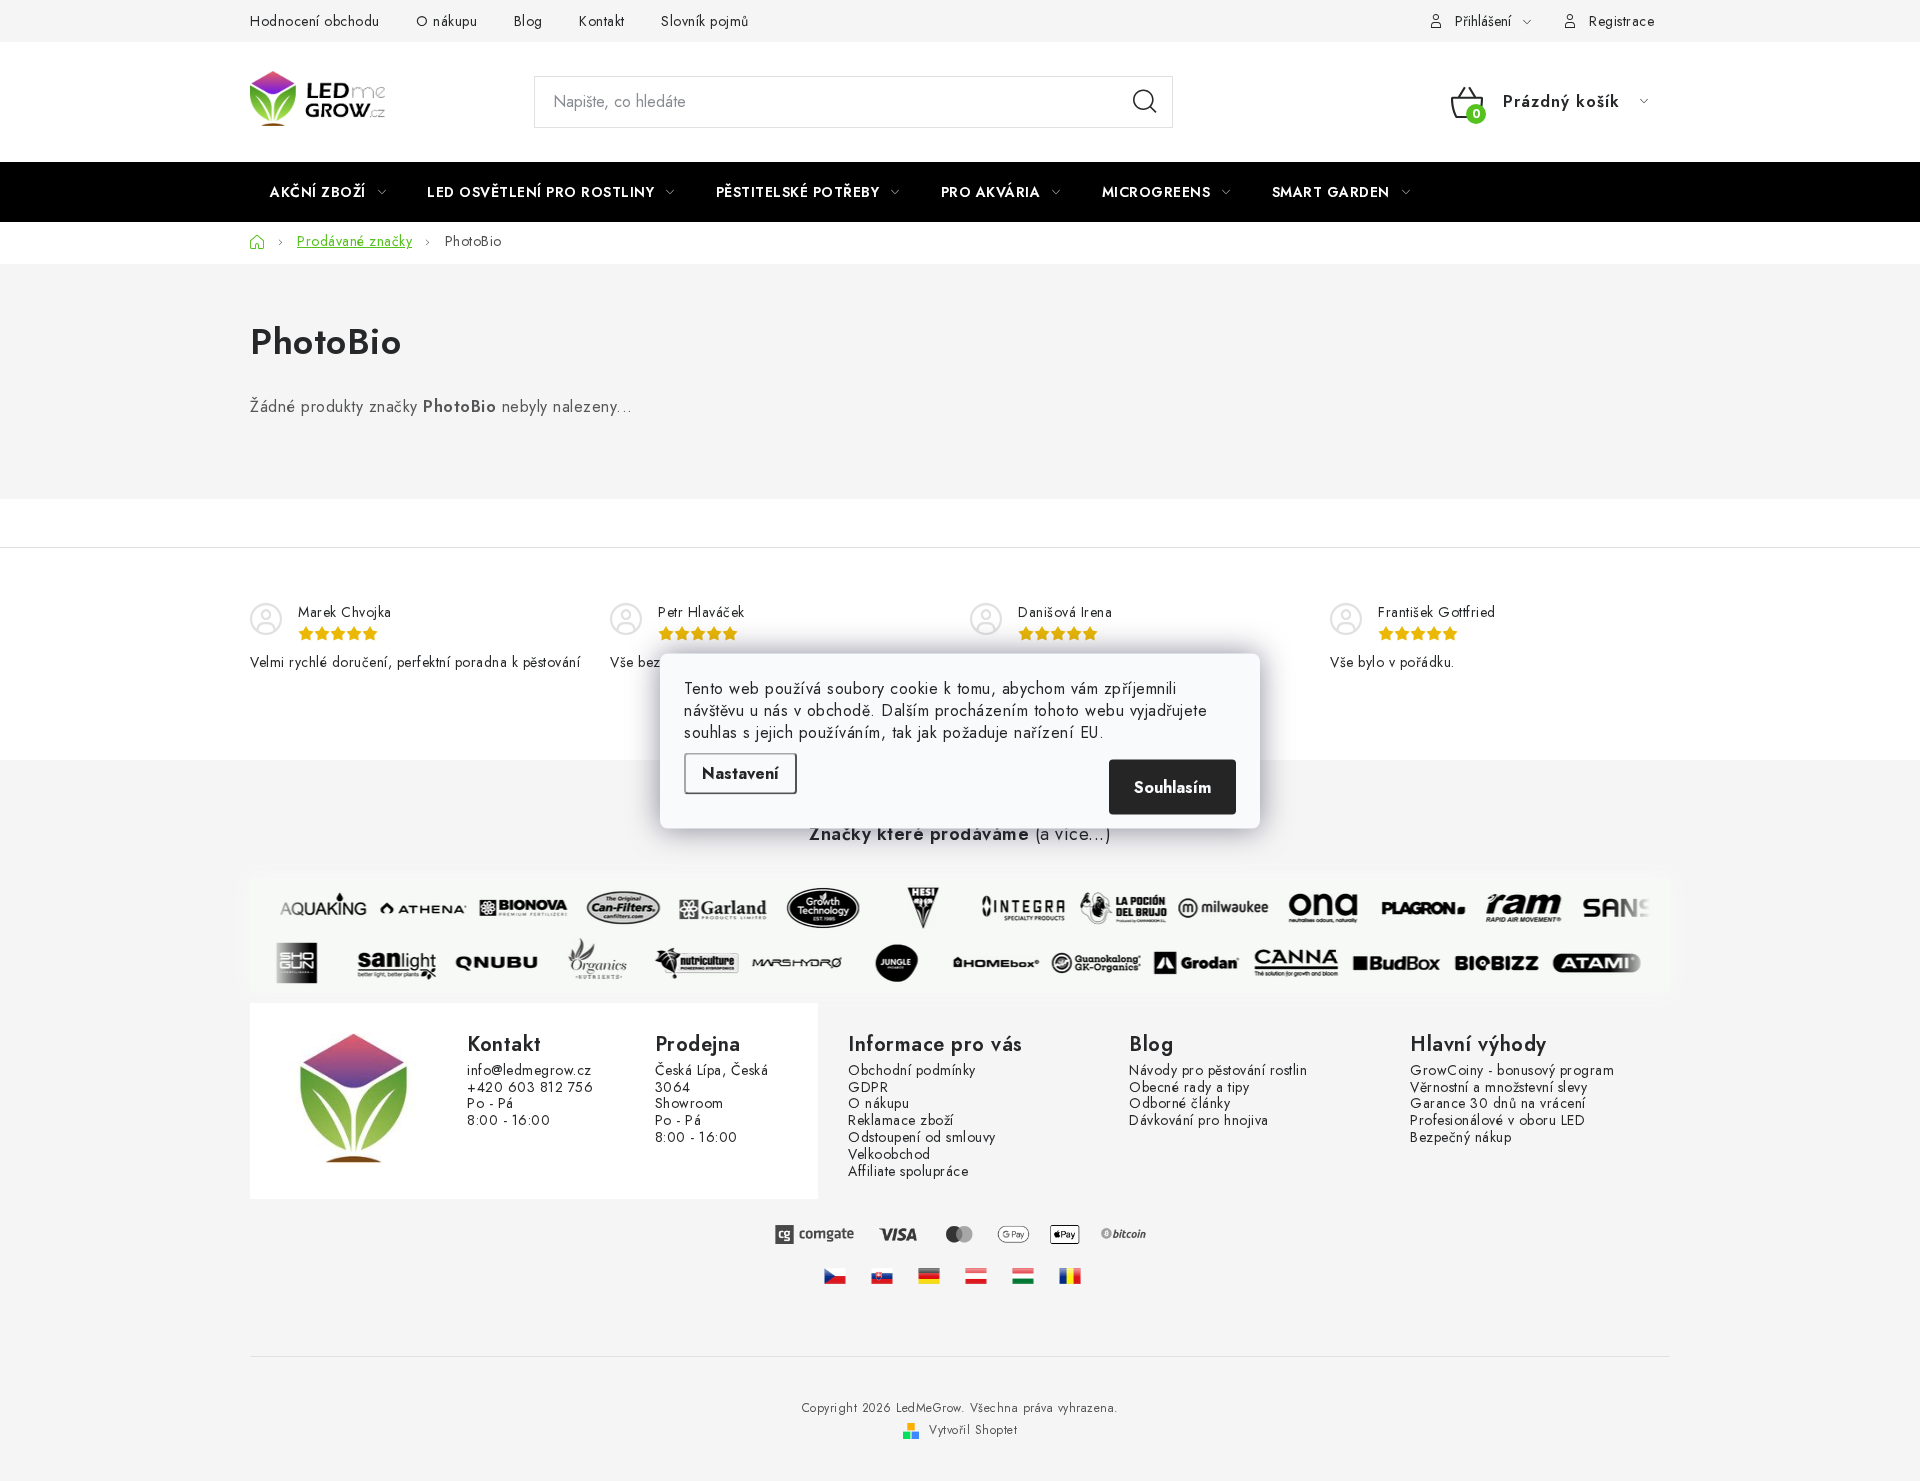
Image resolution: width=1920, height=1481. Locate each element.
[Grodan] (1202, 963)
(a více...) (1073, 835)
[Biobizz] (1502, 963)
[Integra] (1018, 908)
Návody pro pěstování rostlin (1218, 1070)
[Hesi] (918, 908)
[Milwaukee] (1218, 908)
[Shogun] (302, 963)
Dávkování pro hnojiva (1199, 1120)
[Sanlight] (402, 963)
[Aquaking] (318, 908)
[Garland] (718, 908)
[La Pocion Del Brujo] (1118, 908)
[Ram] (1518, 908)
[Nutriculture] (702, 963)
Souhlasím (1172, 786)
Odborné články (1179, 1103)
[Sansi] (1618, 908)
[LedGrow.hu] (1023, 1275)
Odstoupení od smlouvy (922, 1137)
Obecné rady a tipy (1189, 1087)
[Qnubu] (502, 963)
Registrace (1621, 21)
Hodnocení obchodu (315, 21)
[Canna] (1302, 963)
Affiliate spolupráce (908, 1171)
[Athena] (418, 908)
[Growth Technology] (818, 908)
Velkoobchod (889, 1154)
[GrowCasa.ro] (1070, 1275)
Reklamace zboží (901, 1120)
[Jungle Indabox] (902, 963)
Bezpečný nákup (1460, 1137)
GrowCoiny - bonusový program (1512, 1070)
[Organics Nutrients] (602, 963)
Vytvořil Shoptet (973, 1430)
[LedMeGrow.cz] (835, 1275)
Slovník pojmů (705, 21)
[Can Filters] (618, 908)
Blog (528, 21)
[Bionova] (518, 908)
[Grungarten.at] (976, 1275)
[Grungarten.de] (929, 1275)
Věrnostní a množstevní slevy (1498, 1087)
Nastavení (740, 772)
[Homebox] (1002, 963)
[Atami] (1602, 963)
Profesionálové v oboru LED (1497, 1120)
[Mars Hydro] (802, 963)
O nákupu (446, 21)
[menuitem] (328, 192)
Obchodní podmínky (912, 1070)
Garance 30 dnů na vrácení (1498, 1103)
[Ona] (1318, 908)
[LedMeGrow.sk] (882, 1275)
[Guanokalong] (1102, 963)
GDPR (868, 1087)
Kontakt (602, 21)
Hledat (1145, 102)
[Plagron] (1418, 908)
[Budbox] (1402, 963)
